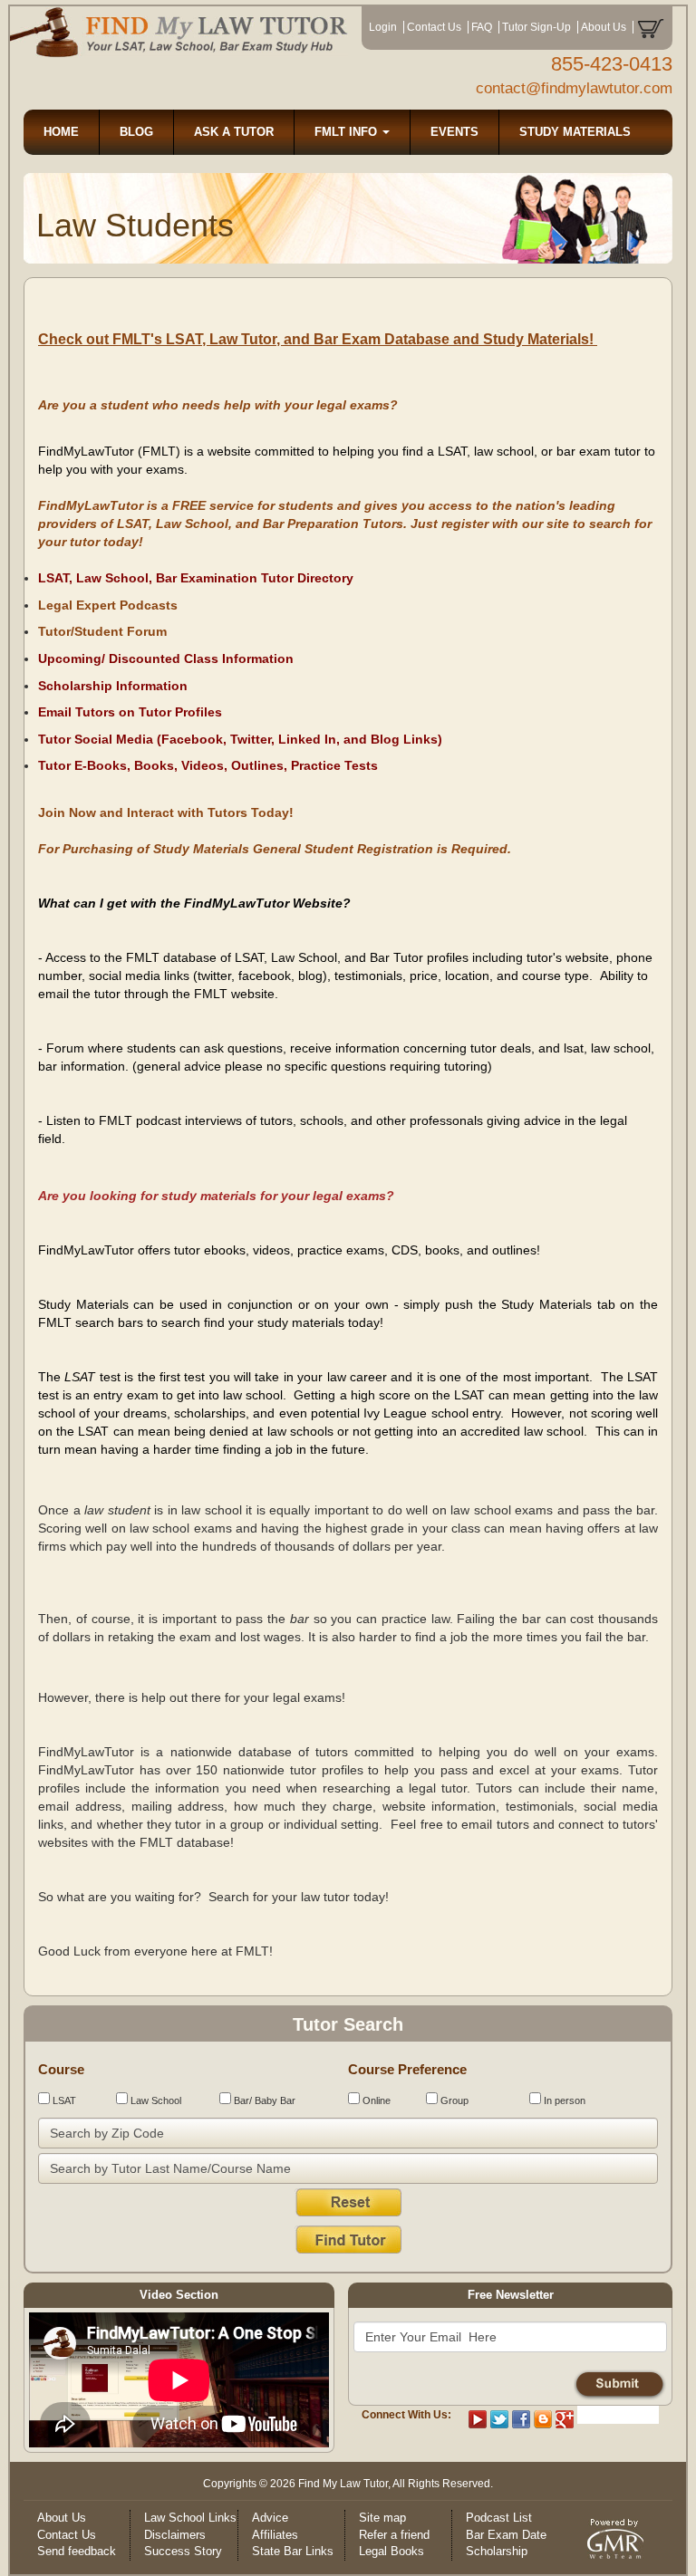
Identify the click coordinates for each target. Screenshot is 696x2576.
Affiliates (275, 2535)
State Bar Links (293, 2551)
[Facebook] (521, 2418)
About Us (604, 27)
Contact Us (434, 27)
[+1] (618, 2415)
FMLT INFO (348, 132)
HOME (61, 132)
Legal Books (391, 2551)
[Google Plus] (565, 2418)
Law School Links (190, 2518)
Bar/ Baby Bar (263, 2100)
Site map (382, 2518)
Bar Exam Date (506, 2535)
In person (563, 2100)
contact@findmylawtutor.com (574, 88)
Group (453, 2100)
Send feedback (77, 2551)
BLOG (136, 132)
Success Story (183, 2551)
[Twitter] (499, 2418)
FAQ (482, 27)
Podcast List (499, 2518)
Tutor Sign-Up (536, 27)
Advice (270, 2518)
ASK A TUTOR (234, 132)
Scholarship (497, 2551)
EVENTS (454, 132)
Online (375, 2100)
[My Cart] (650, 27)
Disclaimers (175, 2535)
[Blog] (543, 2418)
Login (383, 27)
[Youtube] (478, 2418)
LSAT (63, 2100)
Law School (155, 2100)
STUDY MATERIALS (575, 132)
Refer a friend (394, 2535)
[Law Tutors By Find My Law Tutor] (179, 32)
